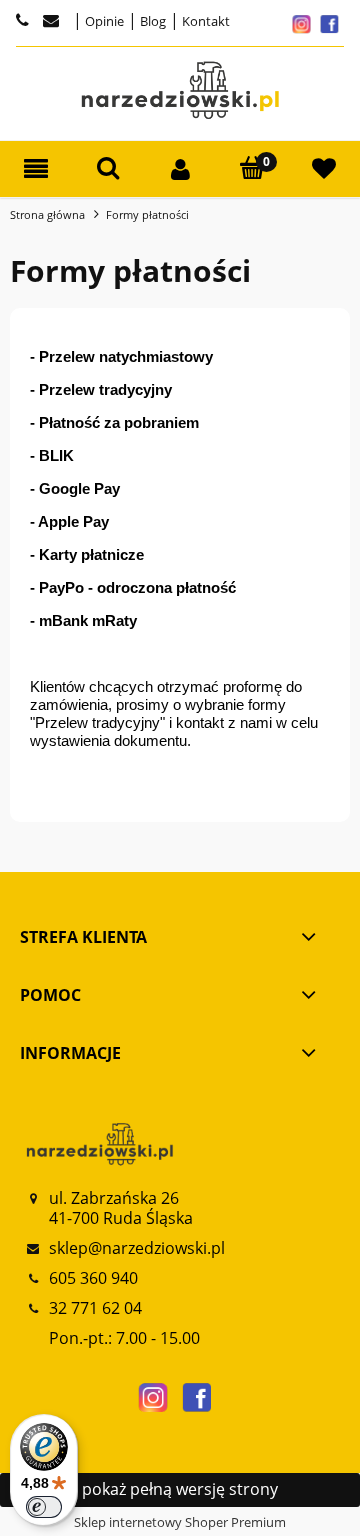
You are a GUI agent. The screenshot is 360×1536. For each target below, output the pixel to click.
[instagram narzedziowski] (153, 1398)
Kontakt (204, 21)
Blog (151, 21)
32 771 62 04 (95, 1308)
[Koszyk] (252, 168)
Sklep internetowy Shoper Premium (180, 1522)
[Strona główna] (180, 90)
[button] (36, 169)
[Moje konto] (180, 169)
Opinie (103, 21)
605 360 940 (93, 1278)
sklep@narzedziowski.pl (137, 1248)
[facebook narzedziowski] (197, 1398)
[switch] (44, 1507)
